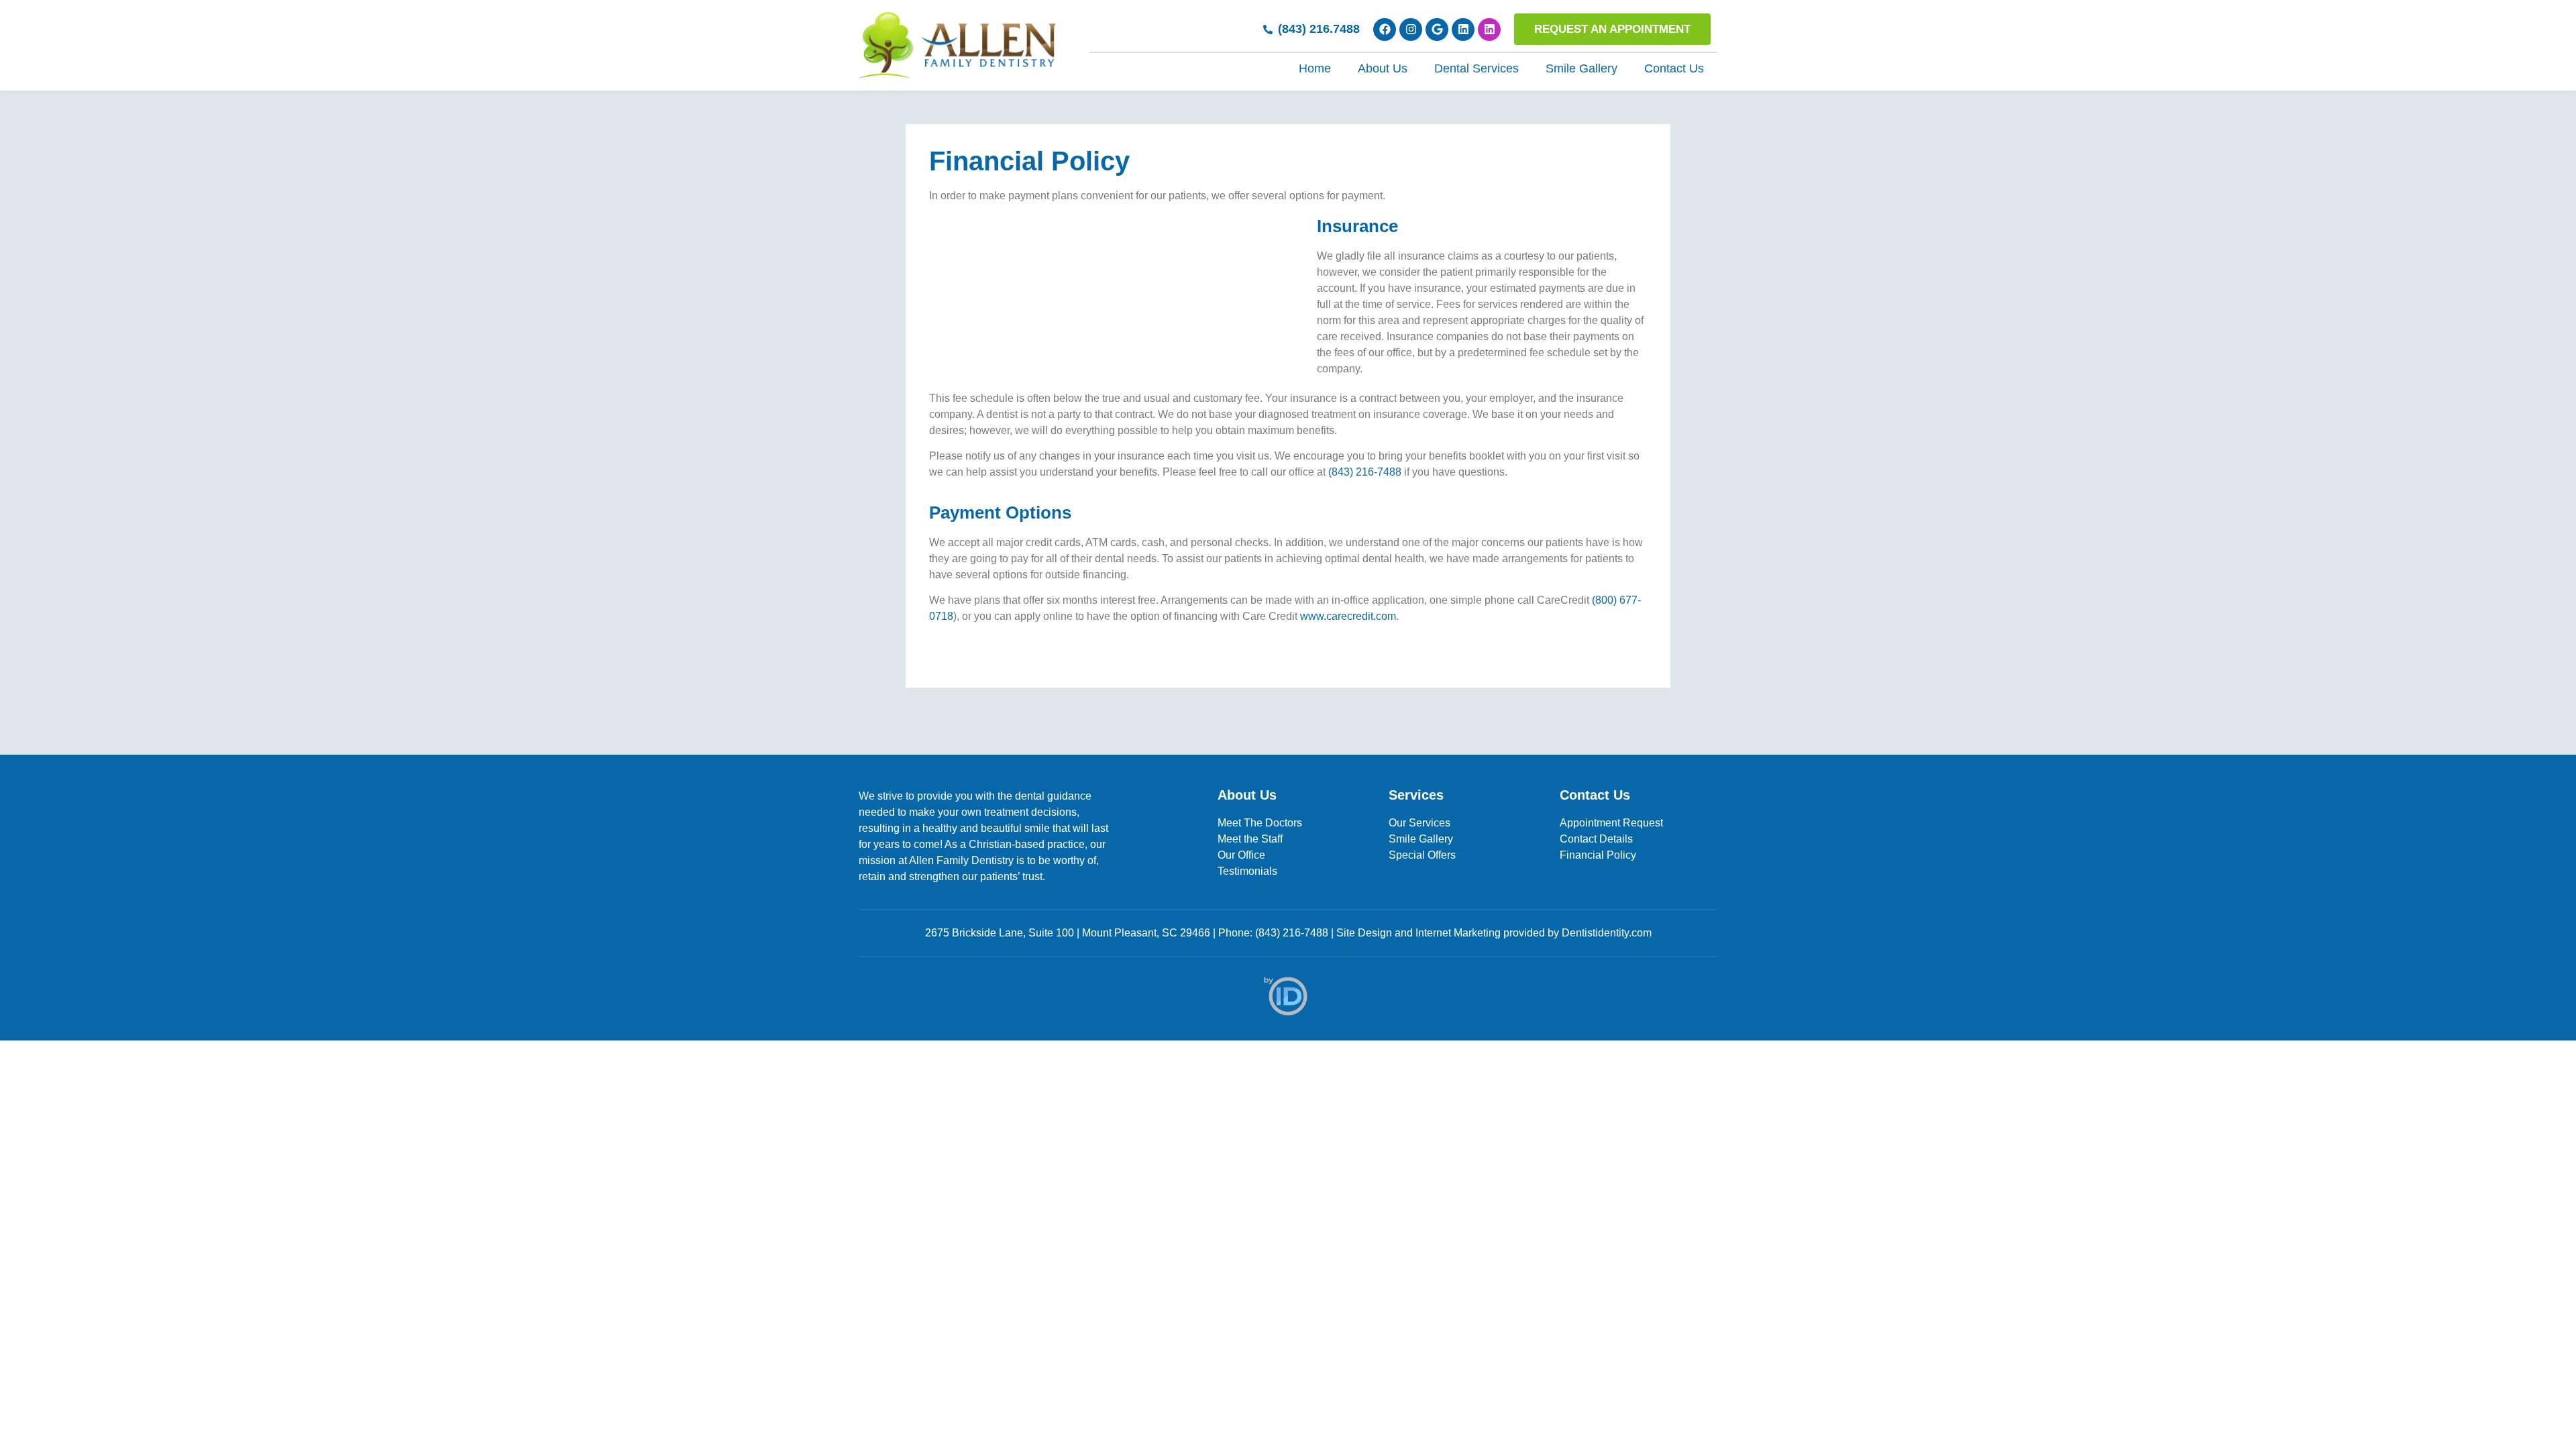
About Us (1383, 68)
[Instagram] (1411, 30)
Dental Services (1477, 68)
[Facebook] (1385, 30)
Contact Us (1674, 68)
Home (1315, 68)
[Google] (1437, 30)
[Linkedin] (1463, 30)
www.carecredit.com (1348, 616)
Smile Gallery (1581, 68)
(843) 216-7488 (1365, 472)
